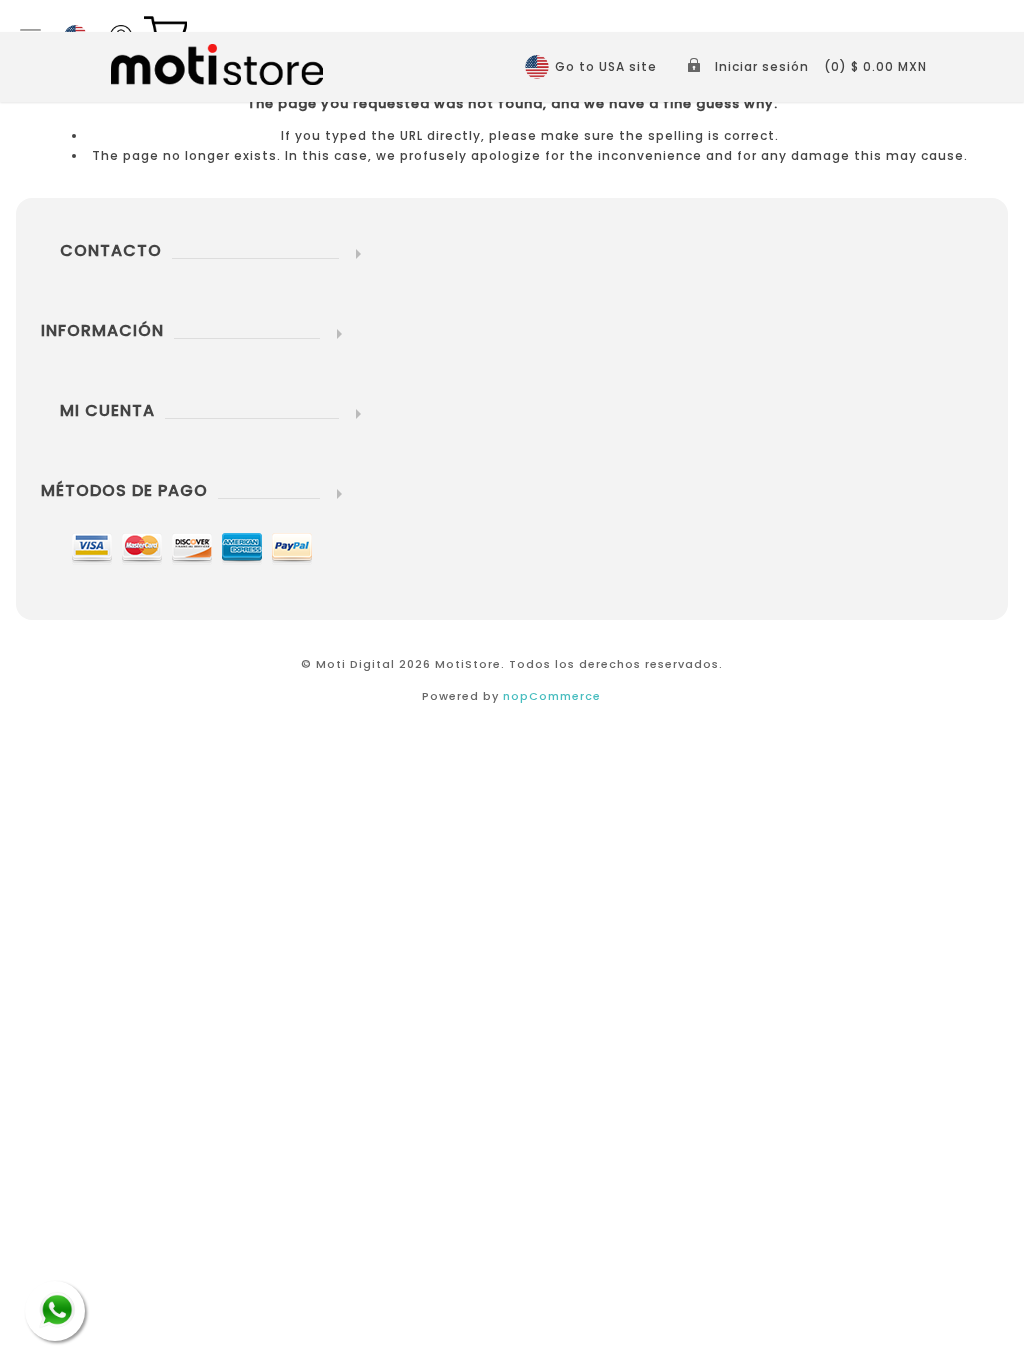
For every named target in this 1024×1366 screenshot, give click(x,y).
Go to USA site (606, 66)
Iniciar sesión (762, 66)
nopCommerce (552, 696)
